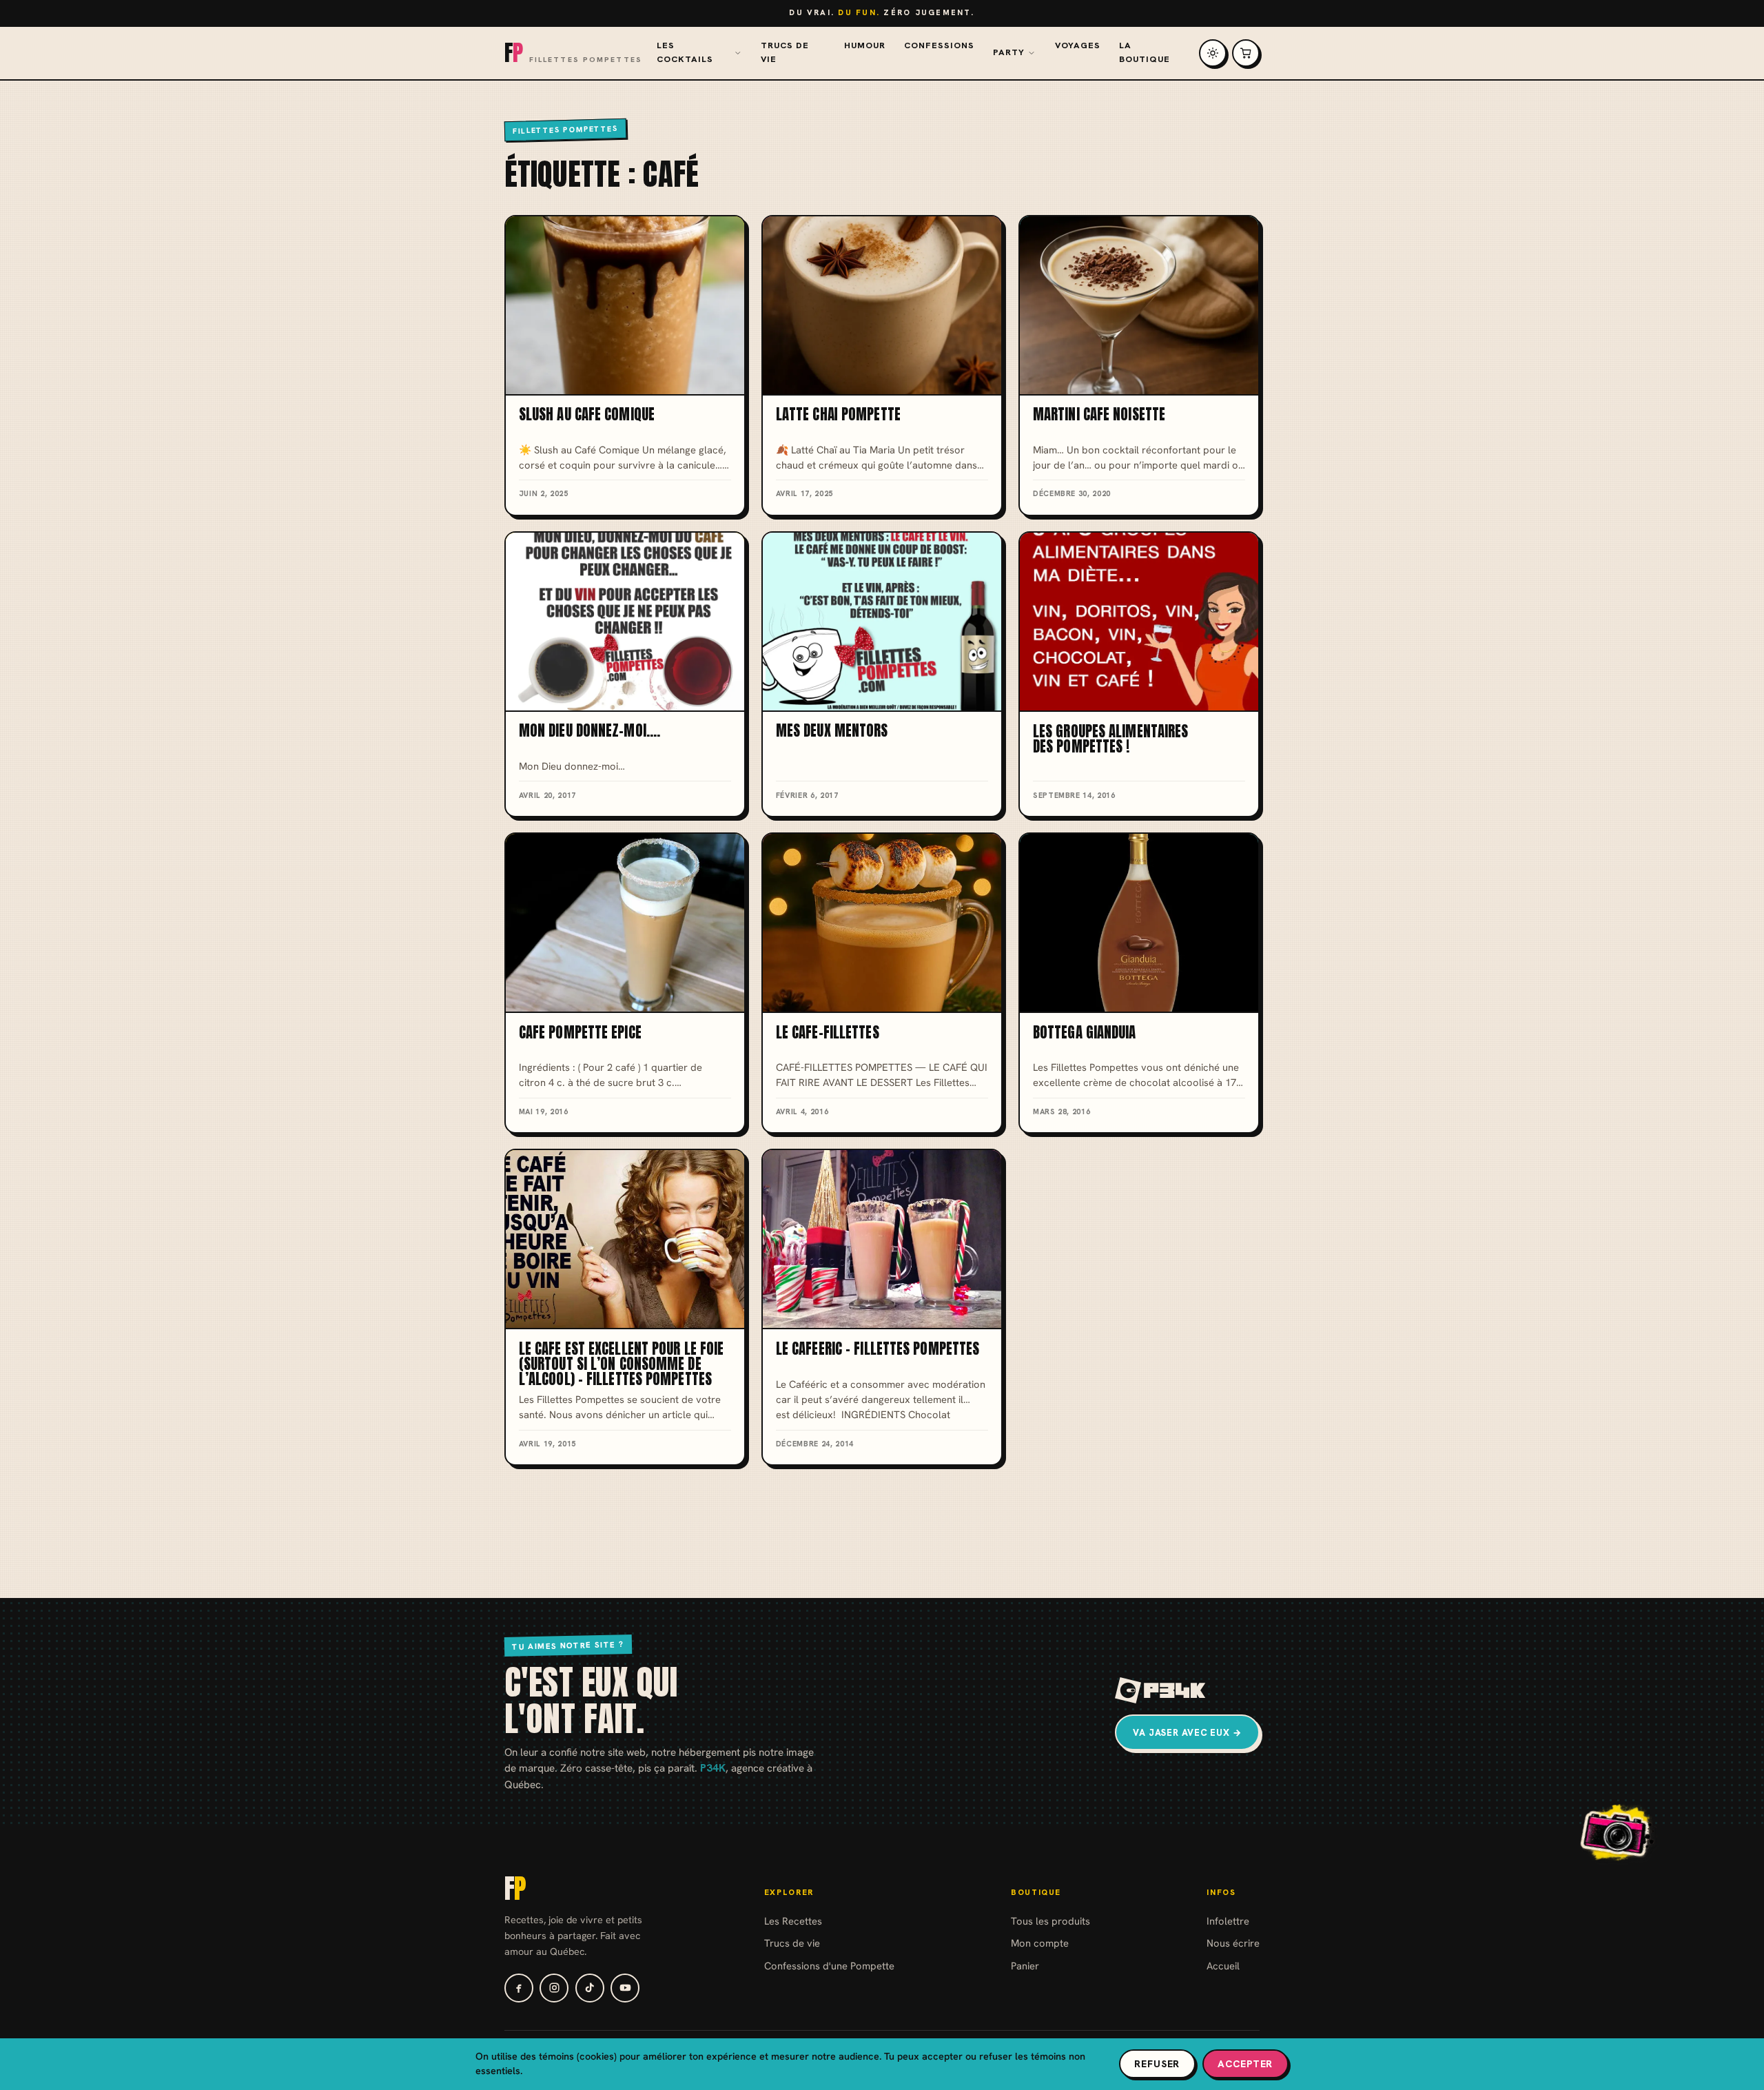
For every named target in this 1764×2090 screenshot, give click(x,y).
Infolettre (1228, 1921)
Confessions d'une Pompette (829, 1966)
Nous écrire (1233, 1943)
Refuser (1157, 2064)
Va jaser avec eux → (1187, 1733)
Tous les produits (1050, 1921)
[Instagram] (554, 1988)
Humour (865, 45)
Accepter (1245, 2064)
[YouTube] (625, 1988)
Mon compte (1040, 1943)
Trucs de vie (785, 52)
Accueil (1223, 1966)
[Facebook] (519, 1988)
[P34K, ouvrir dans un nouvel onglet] (1161, 1690)
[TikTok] (590, 1988)
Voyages (1078, 45)
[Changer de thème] (1213, 53)
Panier (1025, 1966)
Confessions (939, 45)
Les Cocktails (685, 52)
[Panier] (1246, 53)
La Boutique (1145, 52)
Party (1009, 52)
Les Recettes (793, 1921)
